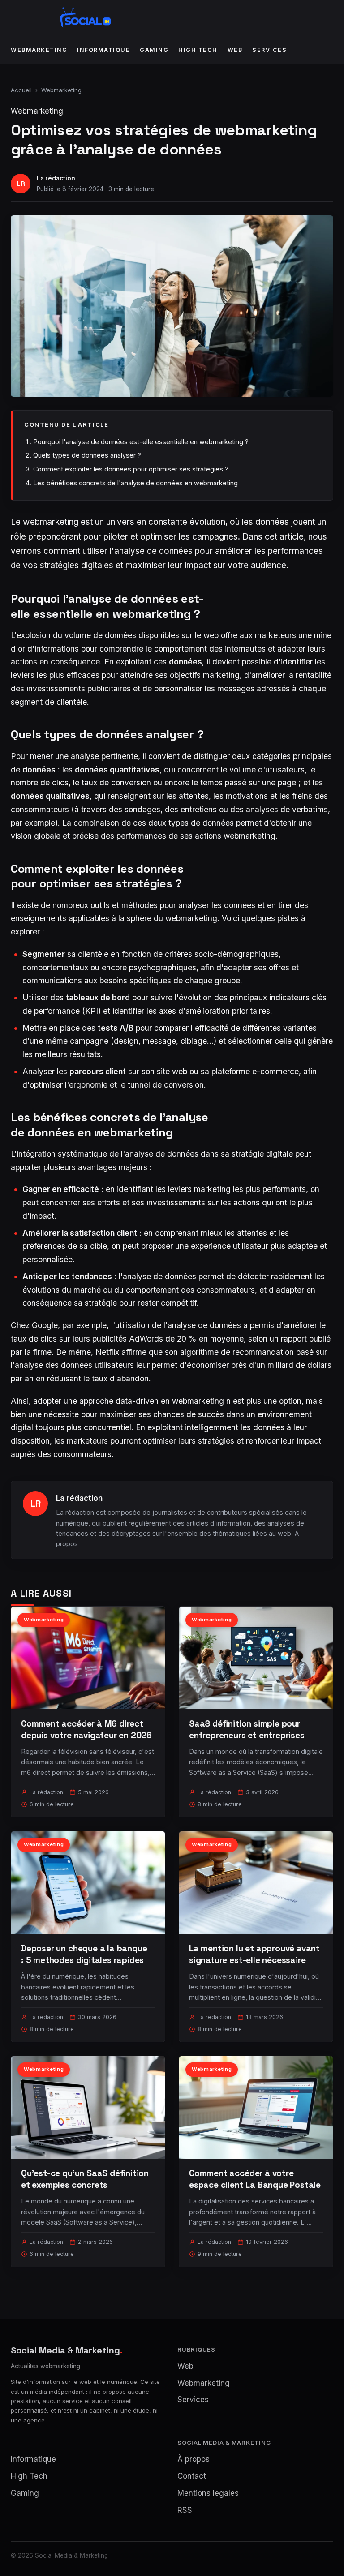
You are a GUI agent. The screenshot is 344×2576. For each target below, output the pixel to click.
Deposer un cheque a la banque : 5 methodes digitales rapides (84, 1954)
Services (269, 50)
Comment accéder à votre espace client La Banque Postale (255, 2179)
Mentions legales (208, 2493)
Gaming (154, 50)
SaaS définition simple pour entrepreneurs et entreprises (247, 1729)
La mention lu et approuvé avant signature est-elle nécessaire (254, 1954)
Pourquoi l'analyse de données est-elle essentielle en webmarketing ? (141, 442)
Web (235, 50)
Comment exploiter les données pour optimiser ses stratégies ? (131, 469)
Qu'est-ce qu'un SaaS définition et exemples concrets (85, 2179)
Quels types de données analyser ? (87, 455)
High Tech (198, 50)
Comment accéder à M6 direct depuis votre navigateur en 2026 (86, 1729)
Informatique (103, 50)
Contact (192, 2476)
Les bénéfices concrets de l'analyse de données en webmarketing (135, 483)
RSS (185, 2510)
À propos (193, 2459)
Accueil (21, 90)
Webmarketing (39, 50)
